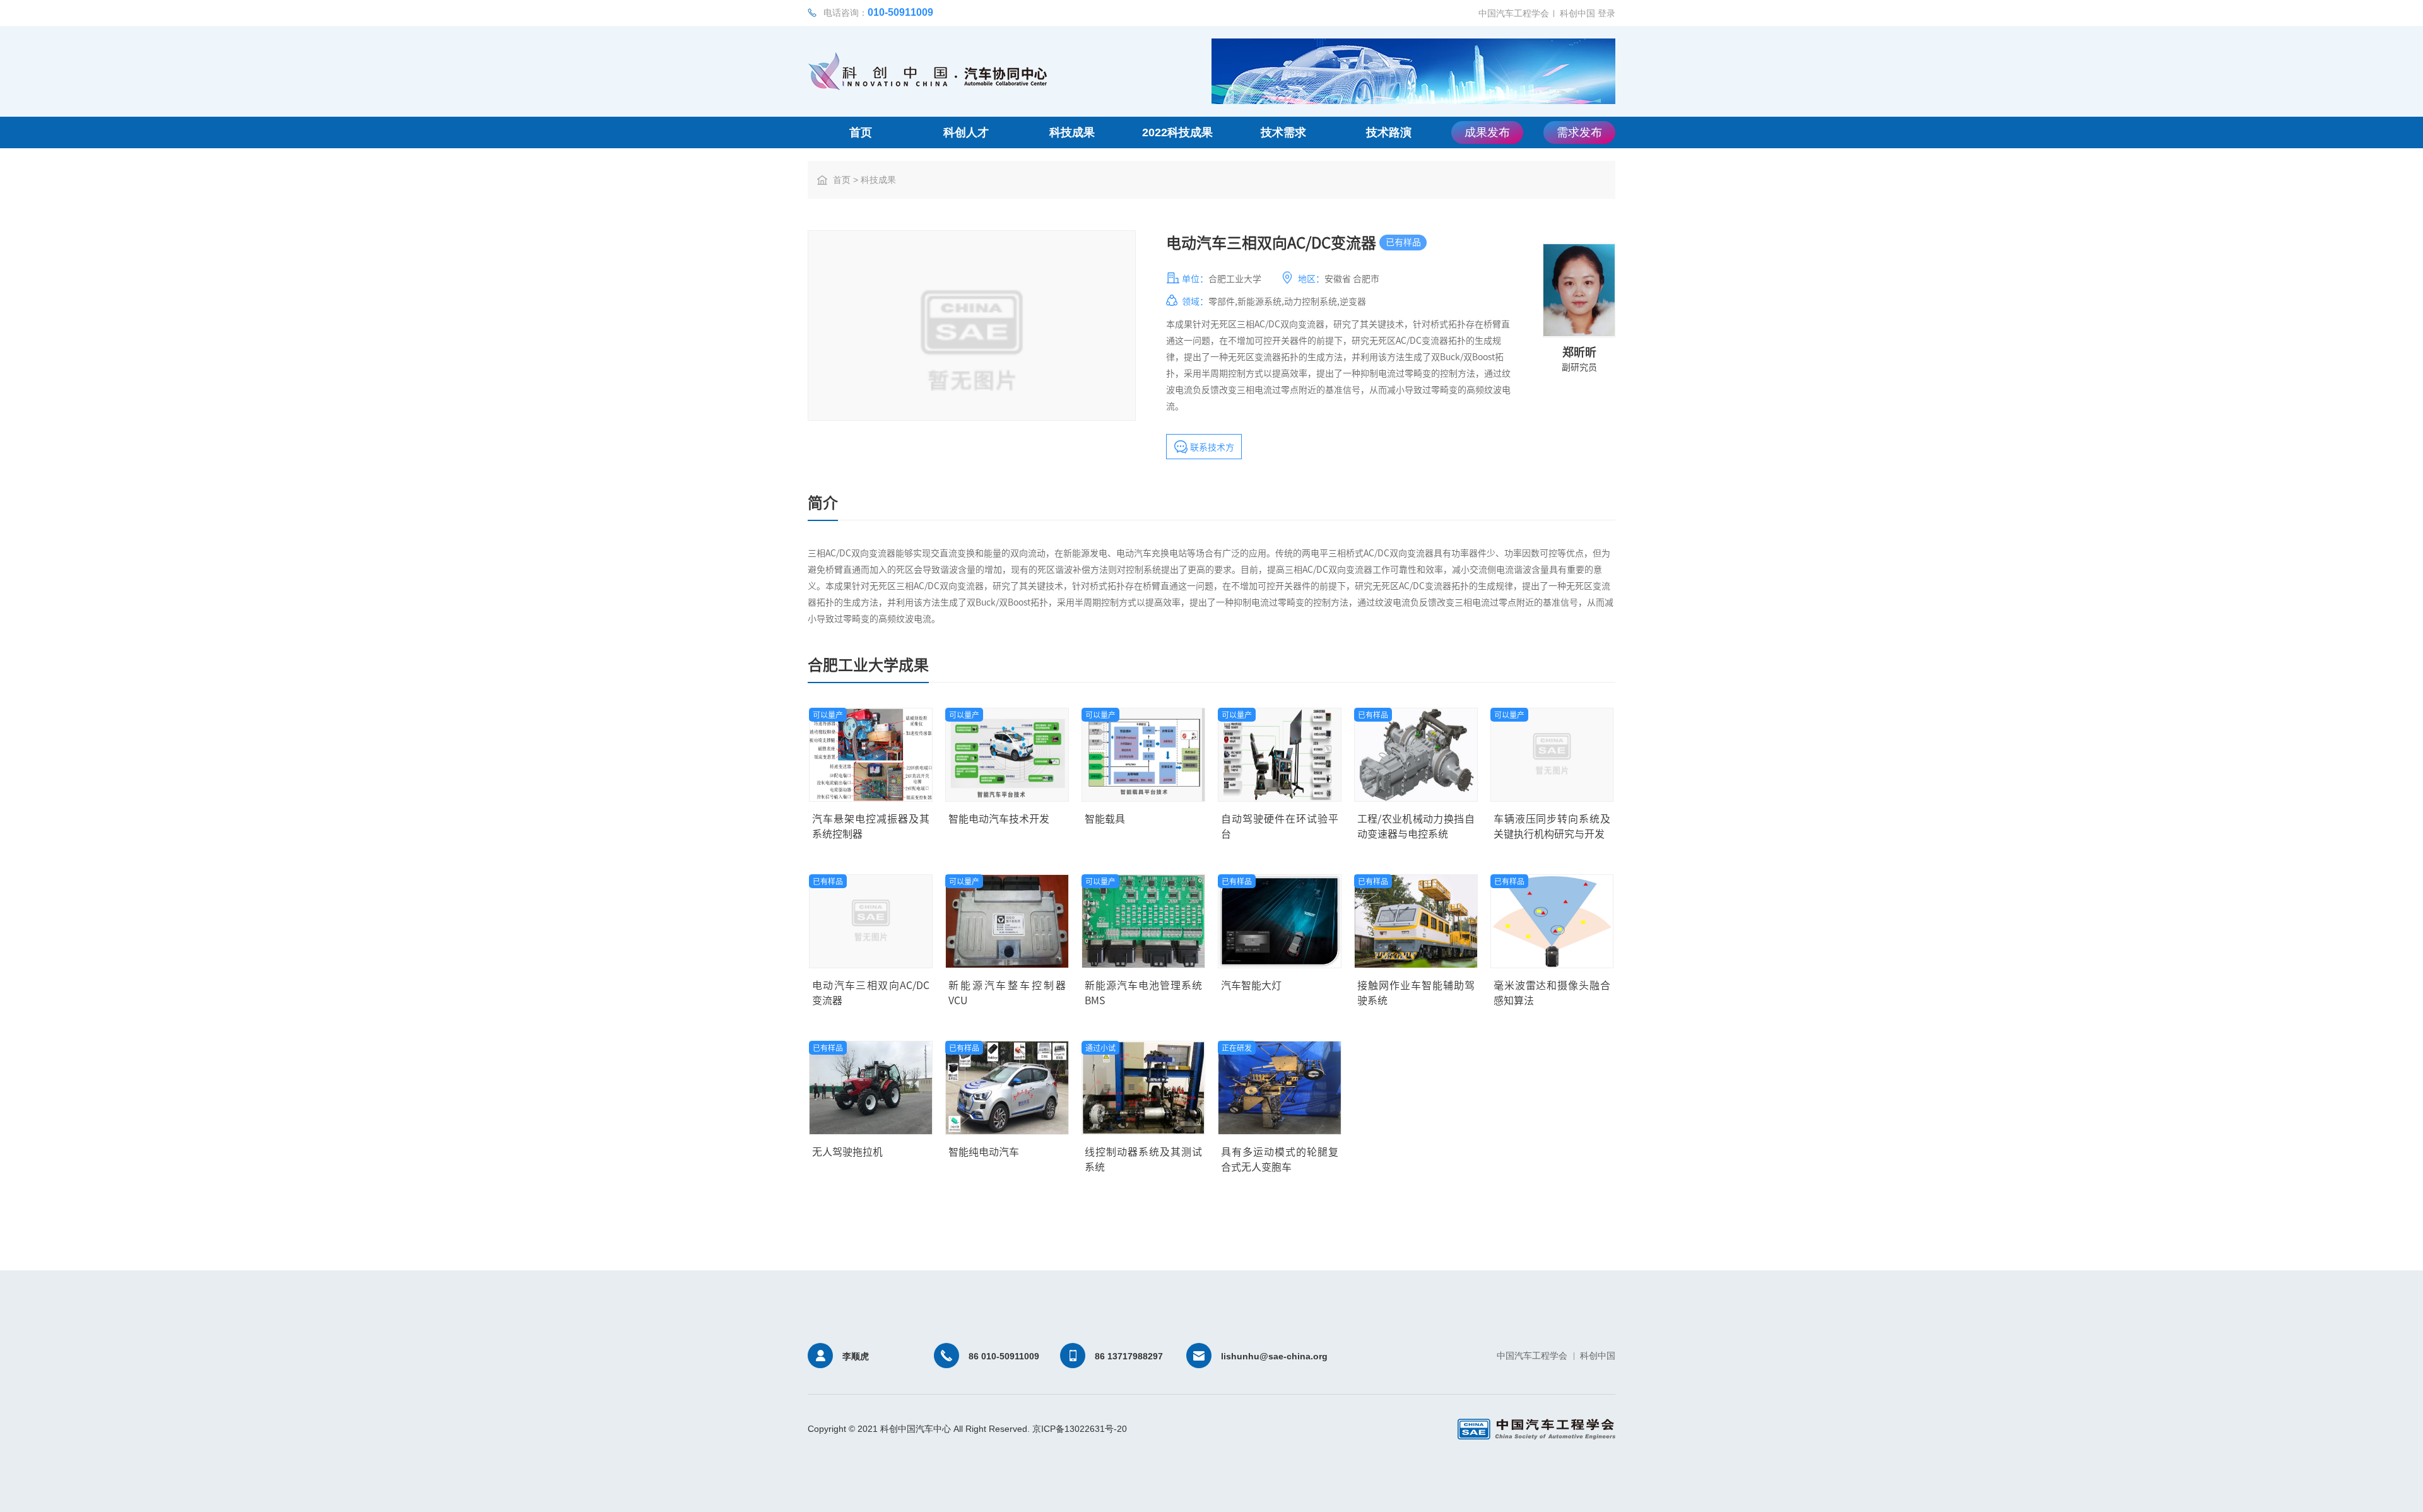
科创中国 (1577, 13)
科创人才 (966, 132)
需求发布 (1579, 132)
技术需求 (1283, 132)
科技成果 (1072, 132)
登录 (1606, 13)
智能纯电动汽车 (984, 1152)
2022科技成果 (1177, 132)
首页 (861, 132)
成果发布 (1487, 132)
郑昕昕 (1579, 352)
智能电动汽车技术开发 (999, 819)
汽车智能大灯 (1251, 985)
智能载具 (1105, 819)
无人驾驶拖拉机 (847, 1152)
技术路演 (1389, 132)
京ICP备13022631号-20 (1080, 1429)
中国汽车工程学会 (1514, 13)
